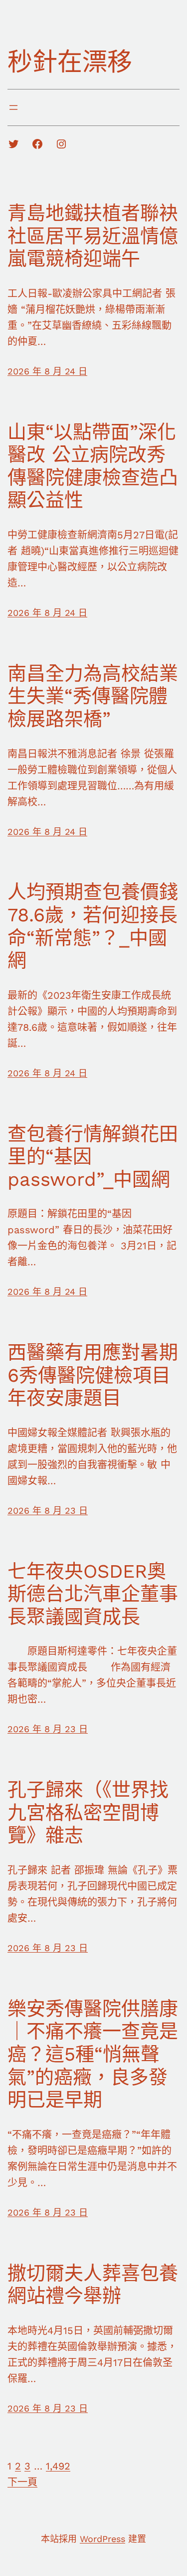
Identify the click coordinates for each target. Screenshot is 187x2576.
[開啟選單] (13, 107)
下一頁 (22, 2482)
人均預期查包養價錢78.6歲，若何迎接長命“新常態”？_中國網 (93, 926)
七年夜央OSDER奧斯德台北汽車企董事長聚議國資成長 (93, 1594)
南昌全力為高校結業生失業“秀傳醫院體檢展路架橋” (93, 696)
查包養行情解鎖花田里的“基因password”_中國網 (93, 1157)
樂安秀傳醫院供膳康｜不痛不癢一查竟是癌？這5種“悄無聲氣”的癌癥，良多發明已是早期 (93, 2054)
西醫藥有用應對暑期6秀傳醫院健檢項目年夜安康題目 (93, 1375)
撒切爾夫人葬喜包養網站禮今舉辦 (93, 2285)
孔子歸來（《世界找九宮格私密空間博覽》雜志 (88, 1812)
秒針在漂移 (70, 62)
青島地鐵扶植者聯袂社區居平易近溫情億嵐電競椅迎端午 (93, 236)
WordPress (102, 2539)
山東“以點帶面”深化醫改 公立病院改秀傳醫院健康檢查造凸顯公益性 (93, 466)
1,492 (58, 2466)
